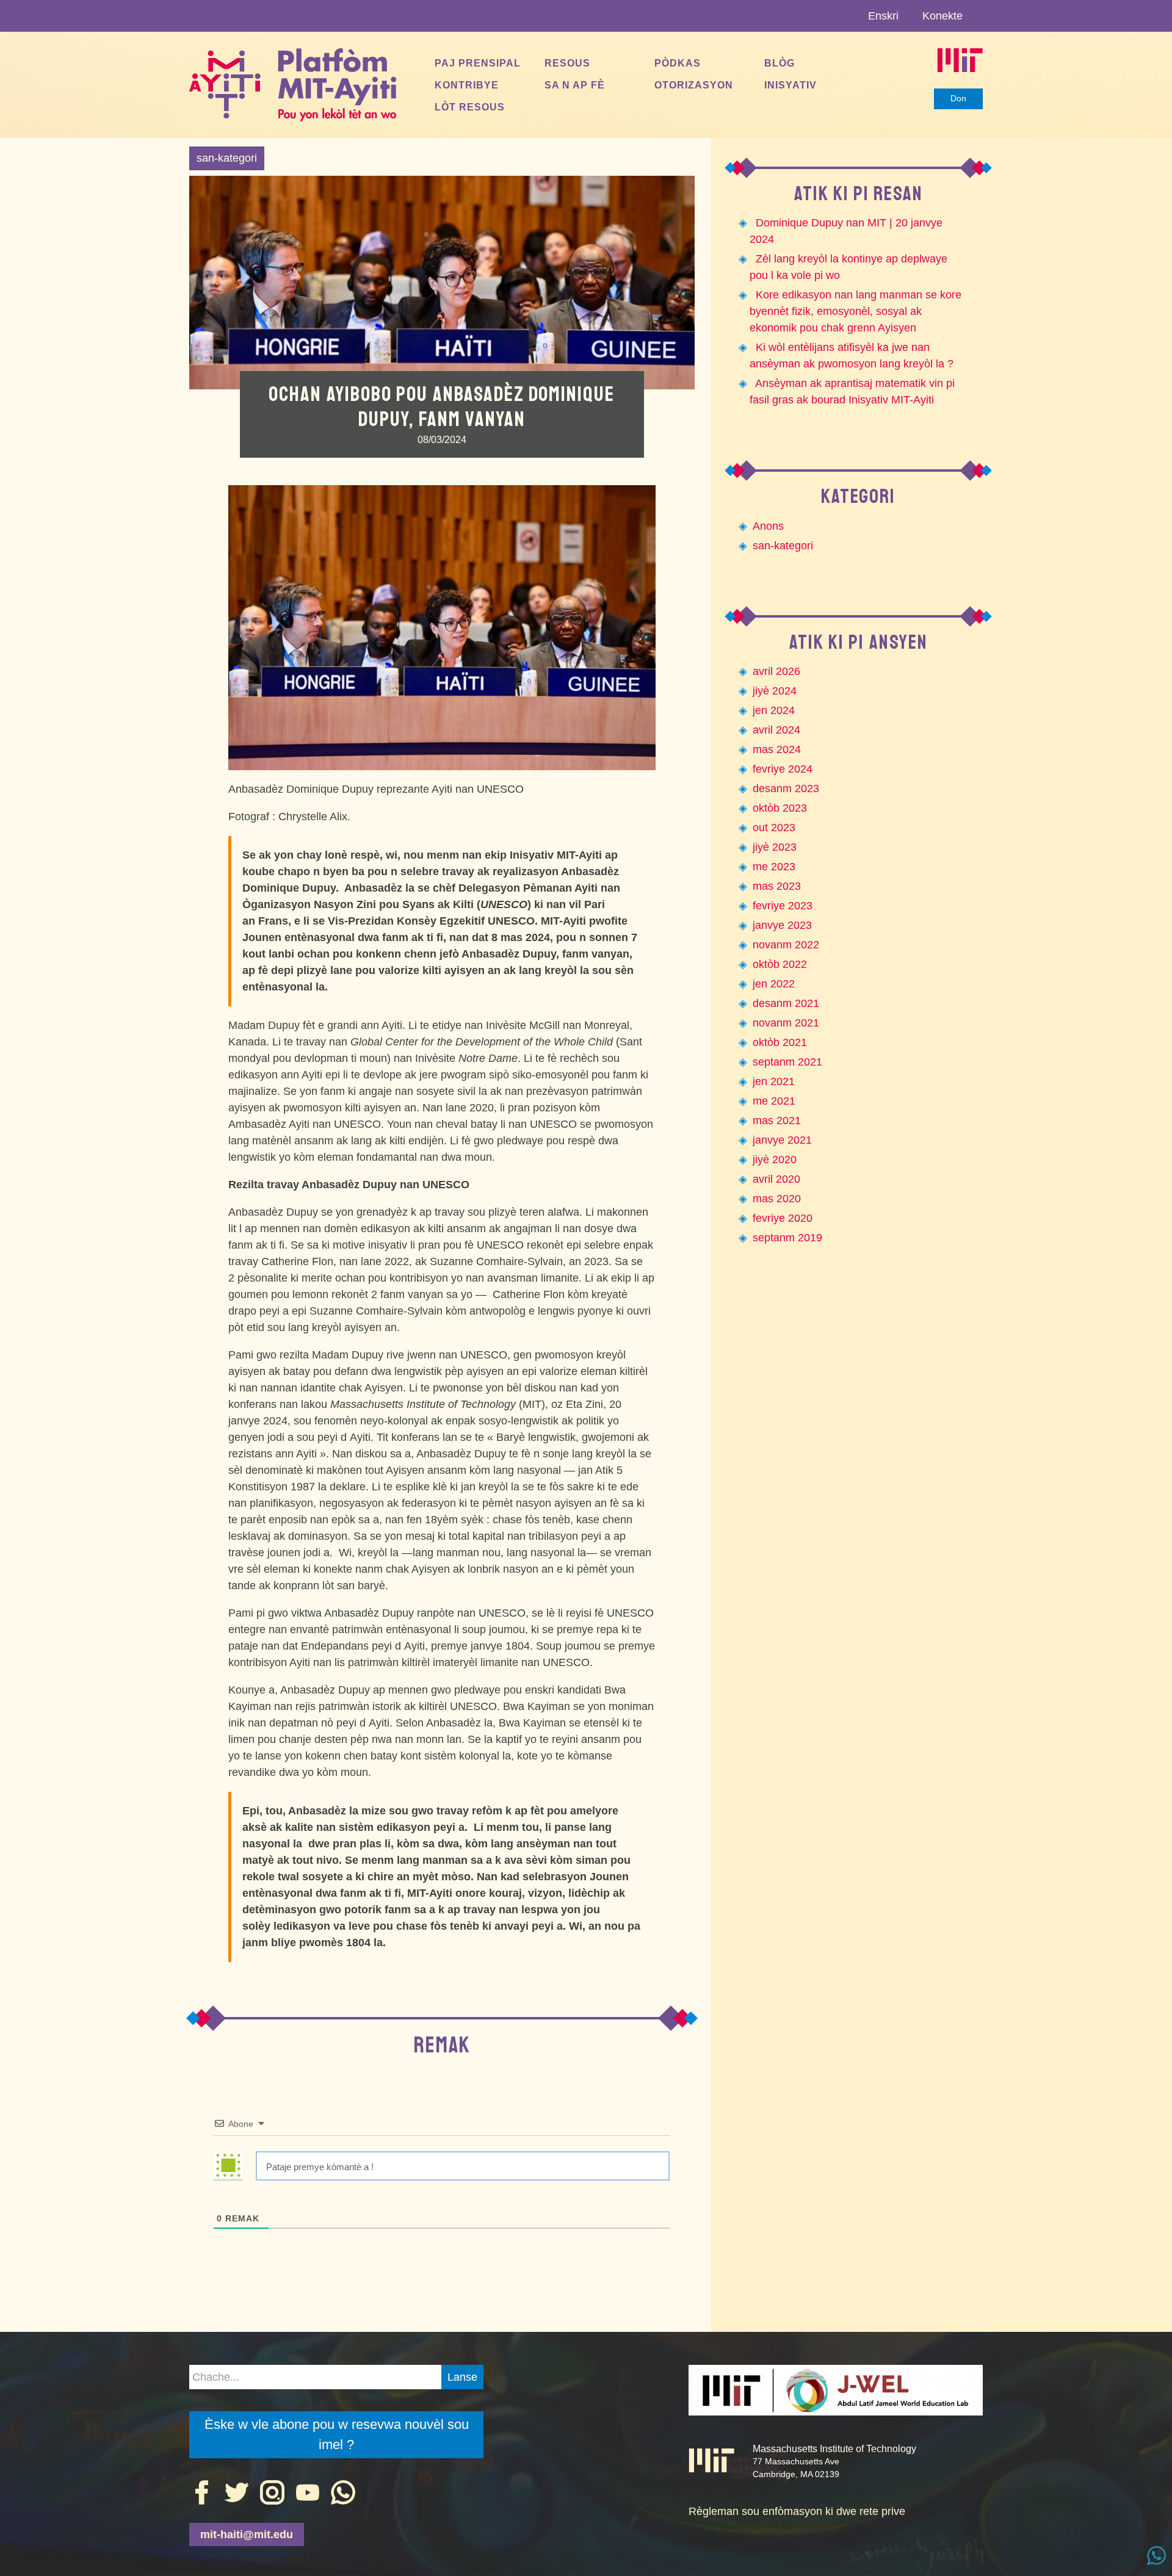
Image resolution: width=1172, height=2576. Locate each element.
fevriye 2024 (783, 769)
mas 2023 (777, 886)
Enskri (883, 16)
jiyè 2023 (775, 847)
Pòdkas (678, 63)
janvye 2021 (782, 1140)
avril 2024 (776, 730)
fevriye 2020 (783, 1218)
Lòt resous (470, 107)
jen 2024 (774, 710)
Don (958, 98)
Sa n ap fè (575, 85)
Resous (567, 63)
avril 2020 (776, 1179)
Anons (768, 526)
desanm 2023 (786, 788)
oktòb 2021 (780, 1042)
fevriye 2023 (783, 906)
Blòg (780, 63)
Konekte (942, 16)
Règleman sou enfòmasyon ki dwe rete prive (797, 2511)
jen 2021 (774, 1081)
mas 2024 (777, 749)
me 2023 (774, 867)
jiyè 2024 (775, 691)
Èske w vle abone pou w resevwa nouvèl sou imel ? (337, 2434)
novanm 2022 (786, 945)
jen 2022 (774, 984)
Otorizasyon (694, 85)
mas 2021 (777, 1120)
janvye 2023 (782, 925)
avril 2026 (776, 671)
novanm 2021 (786, 1023)
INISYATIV (790, 85)
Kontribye (467, 85)
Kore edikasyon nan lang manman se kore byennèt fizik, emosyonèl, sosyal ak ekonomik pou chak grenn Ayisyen (855, 311)
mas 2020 (777, 1199)
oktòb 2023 (780, 808)
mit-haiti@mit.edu (247, 2535)
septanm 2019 (787, 1238)
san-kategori (227, 158)
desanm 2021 (786, 1003)
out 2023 (774, 828)
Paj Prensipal (478, 63)
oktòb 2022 (780, 964)
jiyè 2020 (775, 1160)
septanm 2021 (787, 1062)
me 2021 (774, 1101)
